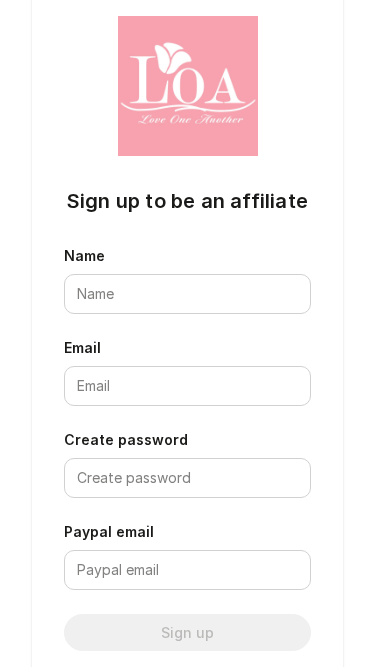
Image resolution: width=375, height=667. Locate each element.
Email (82, 347)
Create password (126, 439)
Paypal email (109, 531)
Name (84, 255)
